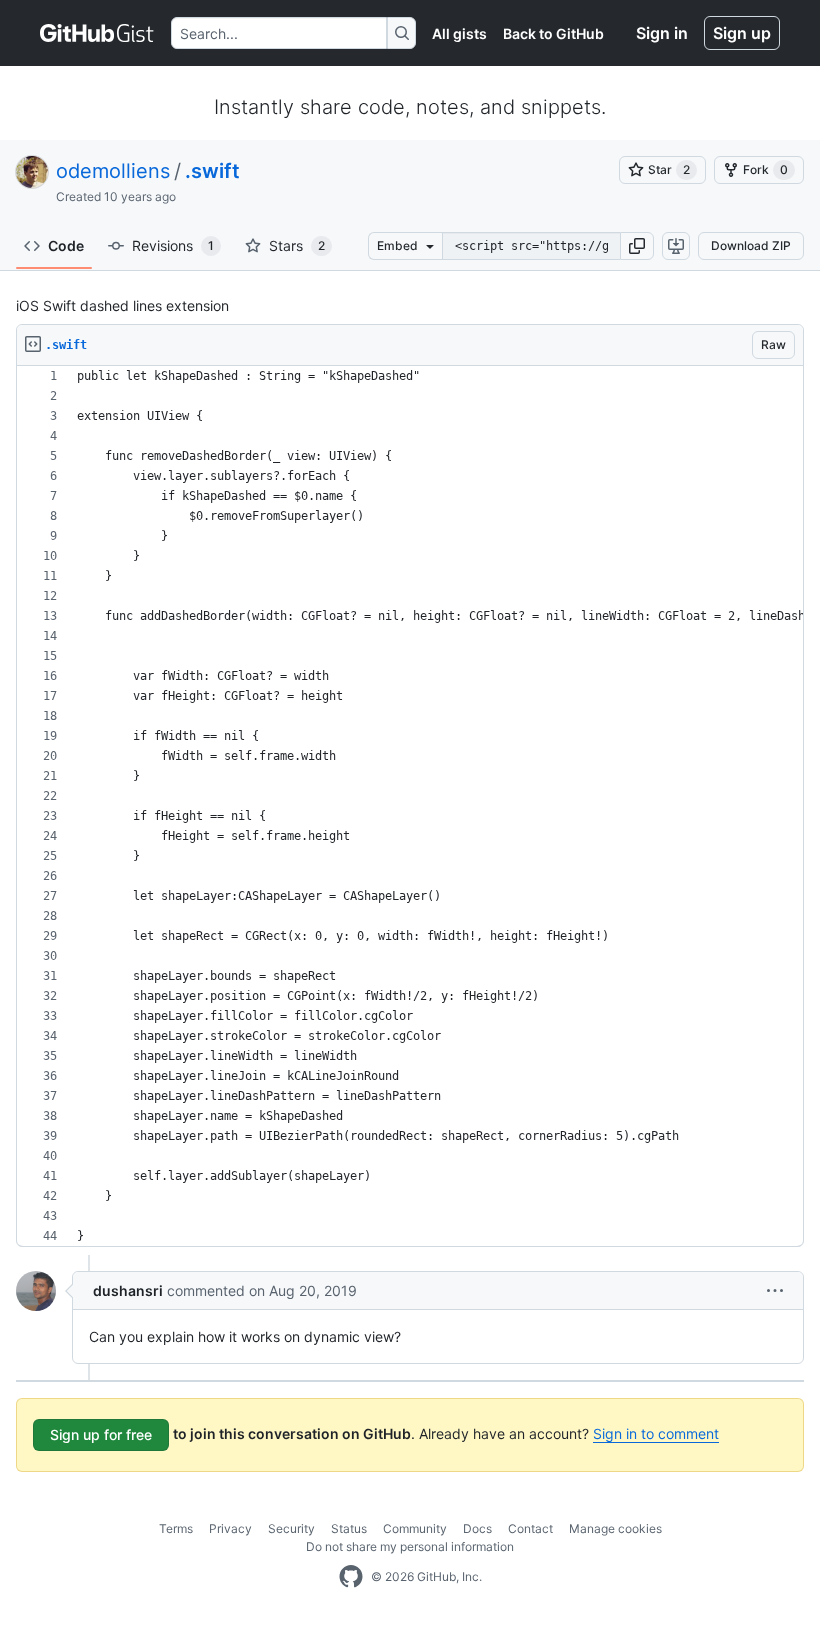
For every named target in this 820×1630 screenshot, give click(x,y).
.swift (212, 171)
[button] (637, 246)
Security (291, 1528)
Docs (477, 1528)
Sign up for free (101, 1434)
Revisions (173, 245)
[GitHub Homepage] (351, 1577)
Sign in (662, 33)
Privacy (230, 1528)
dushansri (128, 1290)
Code (66, 245)
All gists (459, 33)
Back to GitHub (553, 33)
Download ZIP (751, 245)
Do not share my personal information (410, 1546)
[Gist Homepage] (97, 33)
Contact (530, 1528)
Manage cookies (615, 1528)
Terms (176, 1528)
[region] (410, 806)
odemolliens (113, 171)
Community (415, 1528)
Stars (297, 245)
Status (349, 1528)
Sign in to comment (656, 1433)
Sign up (742, 33)
